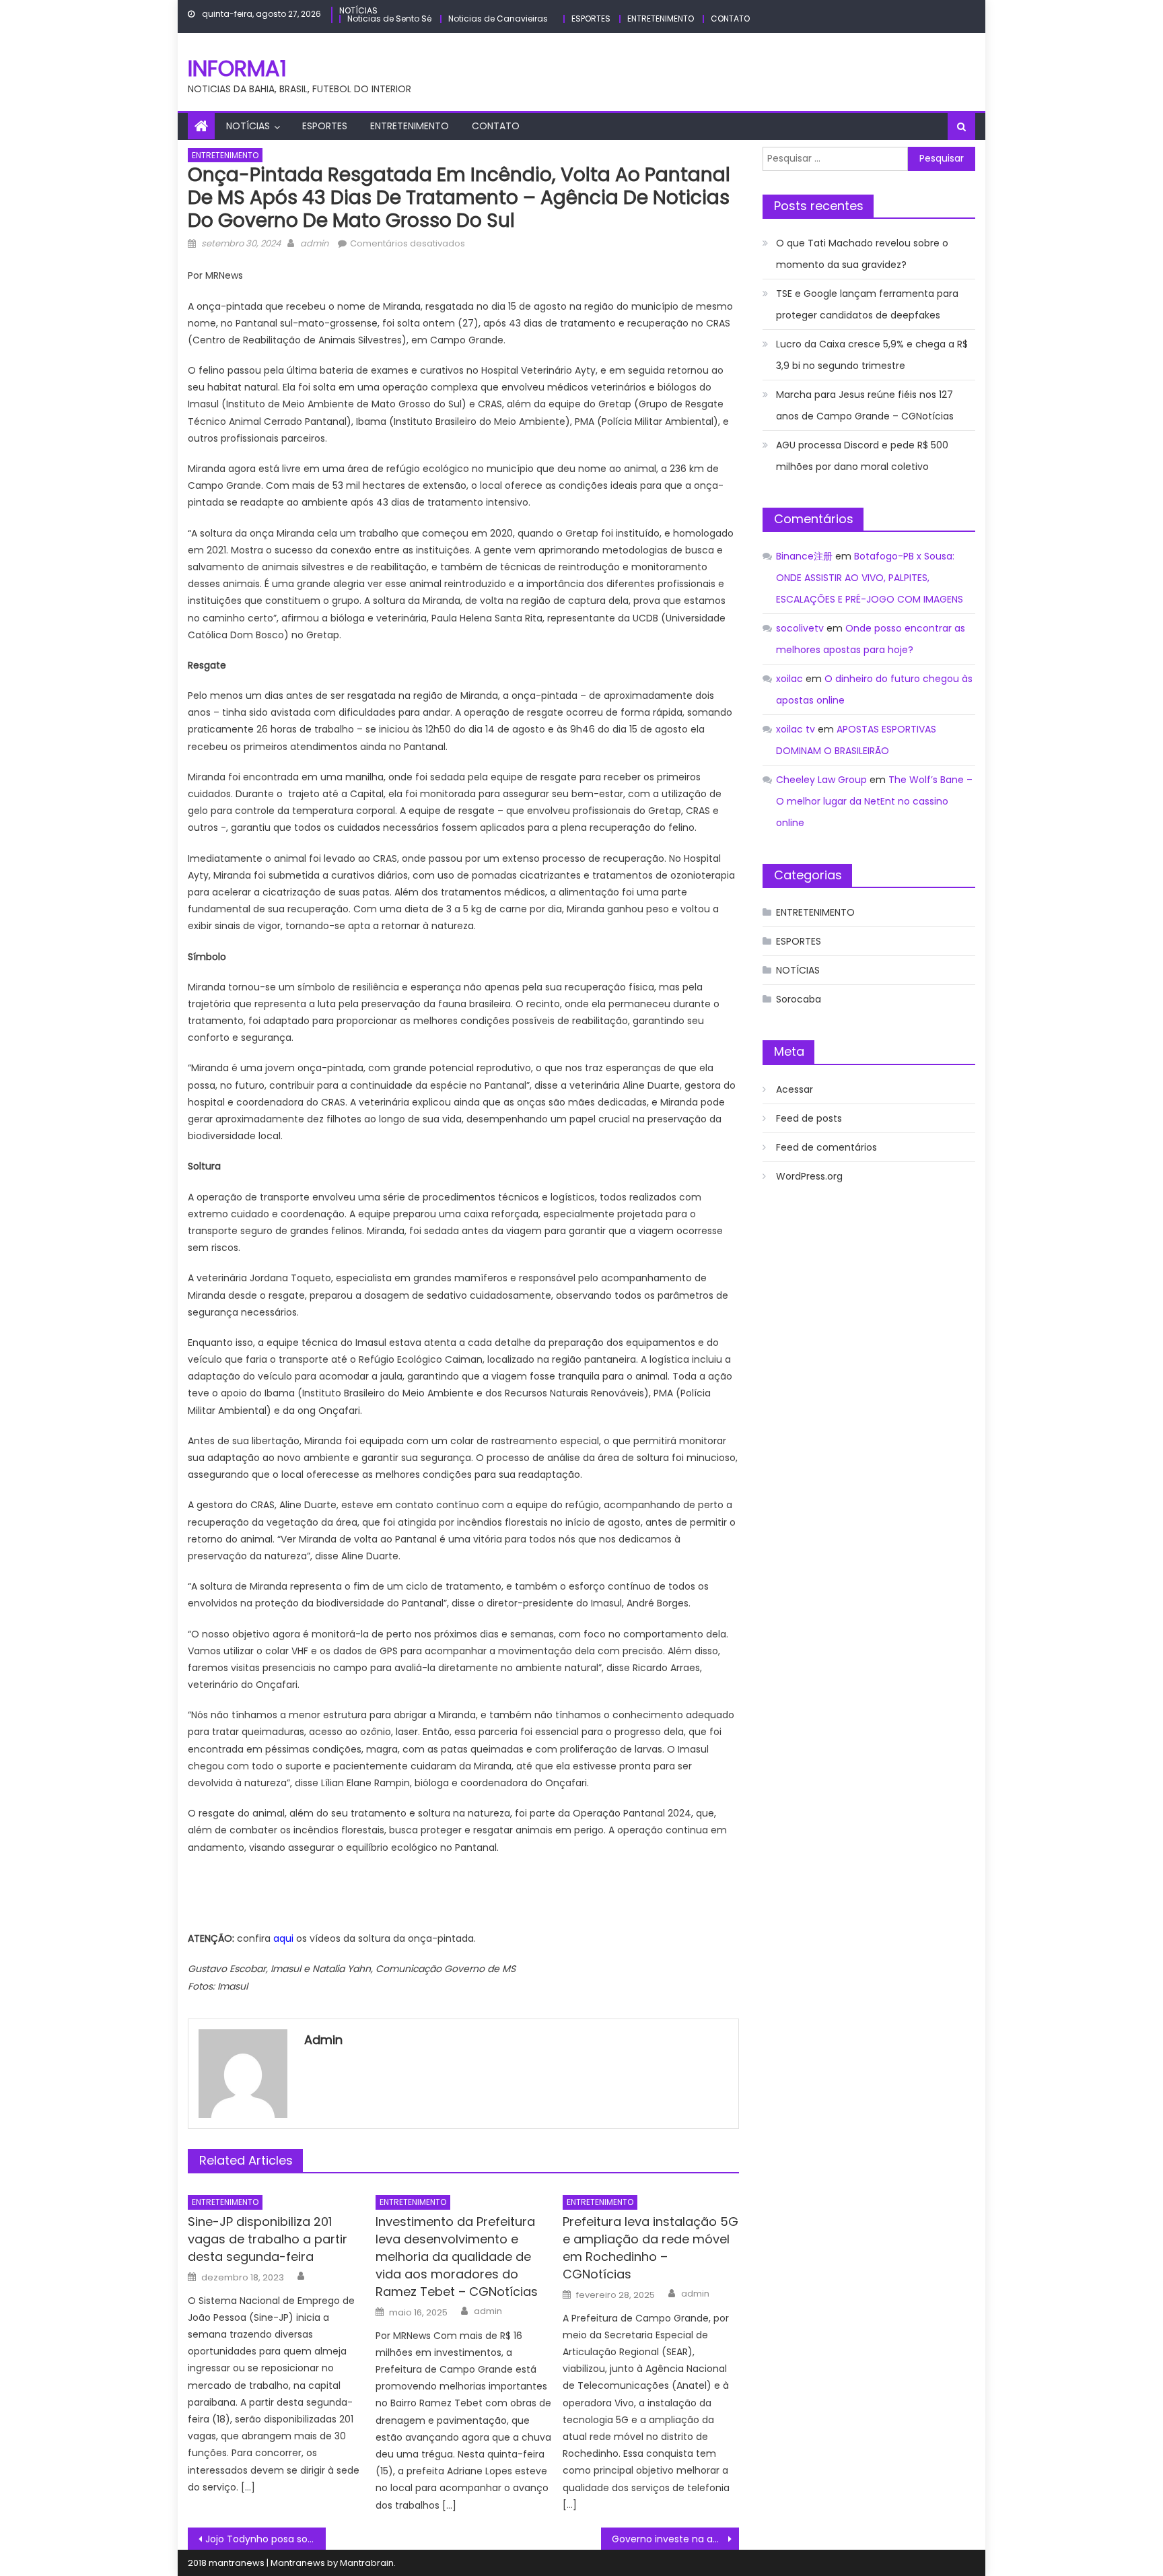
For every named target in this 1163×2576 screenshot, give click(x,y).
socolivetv (800, 628)
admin (314, 243)
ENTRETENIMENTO (661, 19)
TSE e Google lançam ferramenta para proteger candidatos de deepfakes (867, 304)
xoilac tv (796, 729)
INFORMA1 (237, 68)
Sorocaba (799, 999)
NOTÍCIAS (358, 10)
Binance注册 (804, 556)
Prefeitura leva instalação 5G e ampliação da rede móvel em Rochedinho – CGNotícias (650, 2248)
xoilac (789, 679)
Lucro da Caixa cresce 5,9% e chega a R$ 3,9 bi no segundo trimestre (872, 355)
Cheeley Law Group (821, 780)
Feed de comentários (826, 1147)
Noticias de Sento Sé (389, 19)
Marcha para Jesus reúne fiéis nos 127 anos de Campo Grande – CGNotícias (865, 405)
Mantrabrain (367, 2563)
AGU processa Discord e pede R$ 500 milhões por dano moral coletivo (862, 456)
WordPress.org (809, 1176)
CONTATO (730, 19)
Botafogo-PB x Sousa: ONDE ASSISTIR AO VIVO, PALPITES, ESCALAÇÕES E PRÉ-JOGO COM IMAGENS (870, 578)
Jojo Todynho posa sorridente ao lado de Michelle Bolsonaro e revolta (266, 2539)
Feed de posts (809, 1118)
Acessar (795, 1089)
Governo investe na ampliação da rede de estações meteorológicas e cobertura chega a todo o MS (675, 2539)
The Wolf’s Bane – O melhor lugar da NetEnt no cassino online (874, 801)
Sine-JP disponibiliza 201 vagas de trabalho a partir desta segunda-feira (268, 2239)
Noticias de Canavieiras (498, 19)
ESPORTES (591, 19)
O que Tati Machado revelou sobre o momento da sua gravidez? (862, 254)
